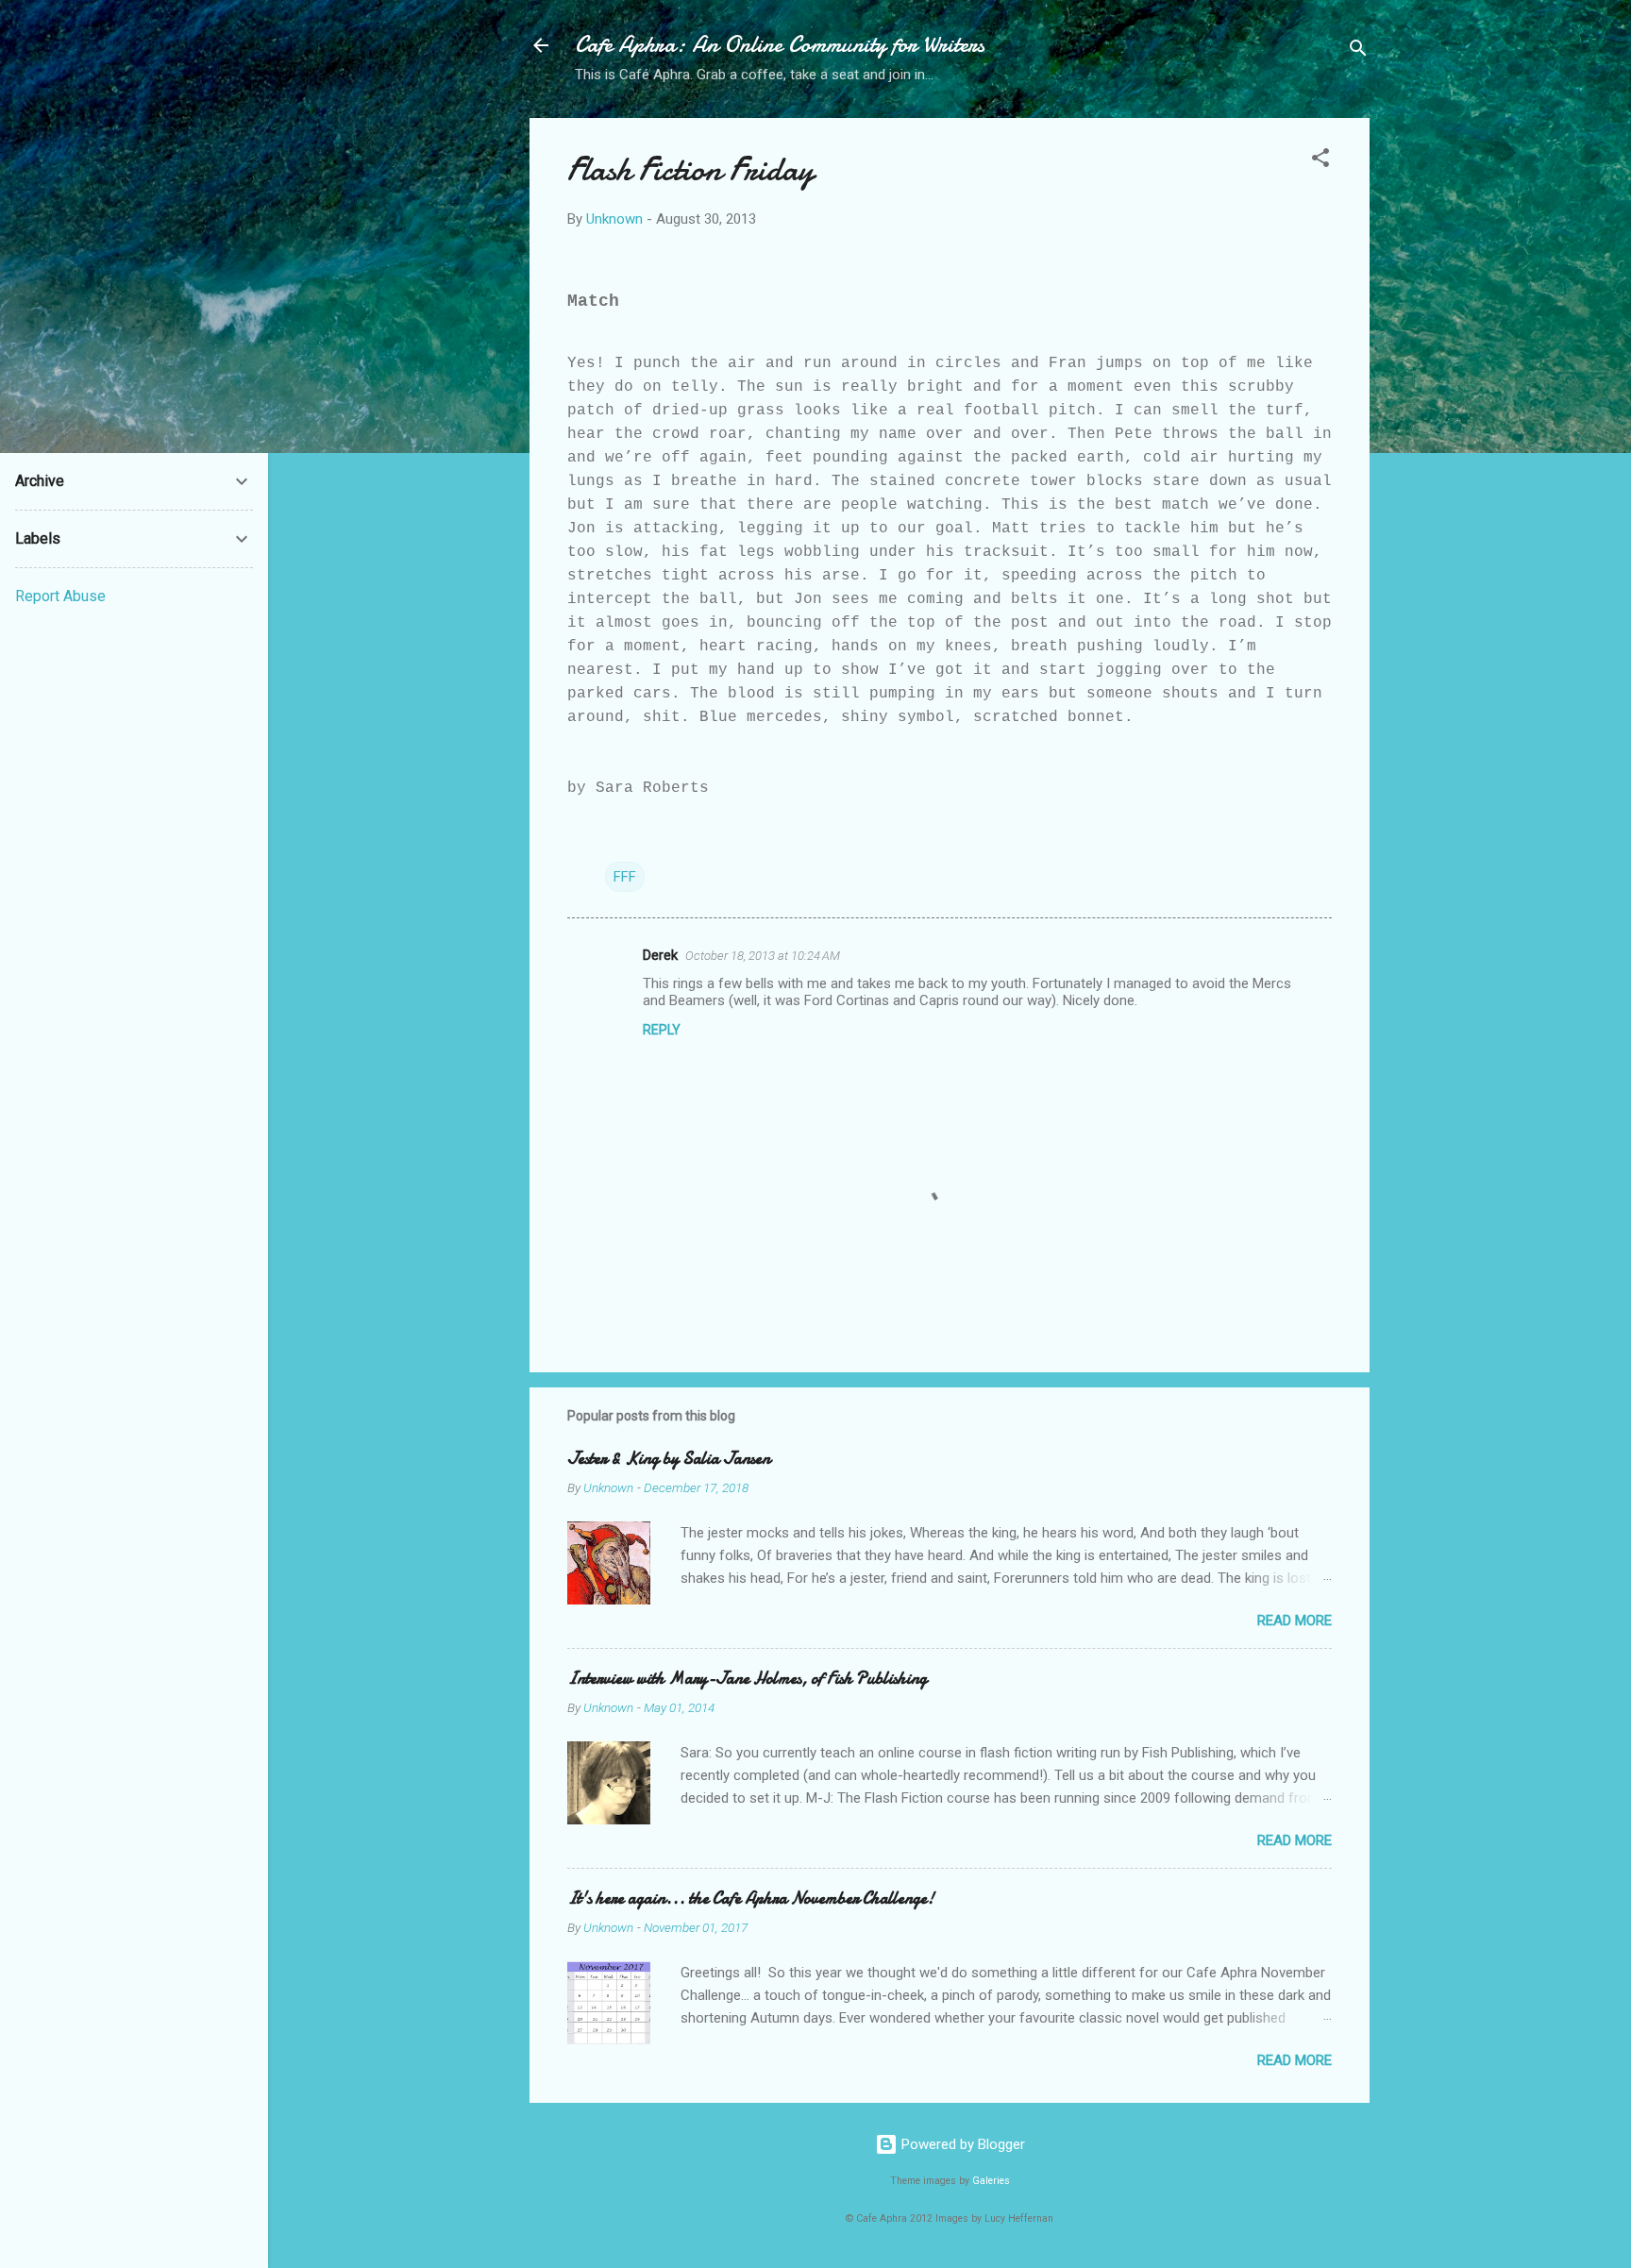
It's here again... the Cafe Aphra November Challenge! (751, 1898)
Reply (662, 1030)
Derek (660, 955)
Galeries (991, 2181)
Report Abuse (60, 596)
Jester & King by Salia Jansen (669, 1459)
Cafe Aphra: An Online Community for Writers (780, 45)
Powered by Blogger (961, 2144)
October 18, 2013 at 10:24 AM (763, 956)
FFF (625, 877)
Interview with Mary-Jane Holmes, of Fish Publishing (747, 1679)
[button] (1320, 161)
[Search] (1358, 51)
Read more (1295, 1621)
